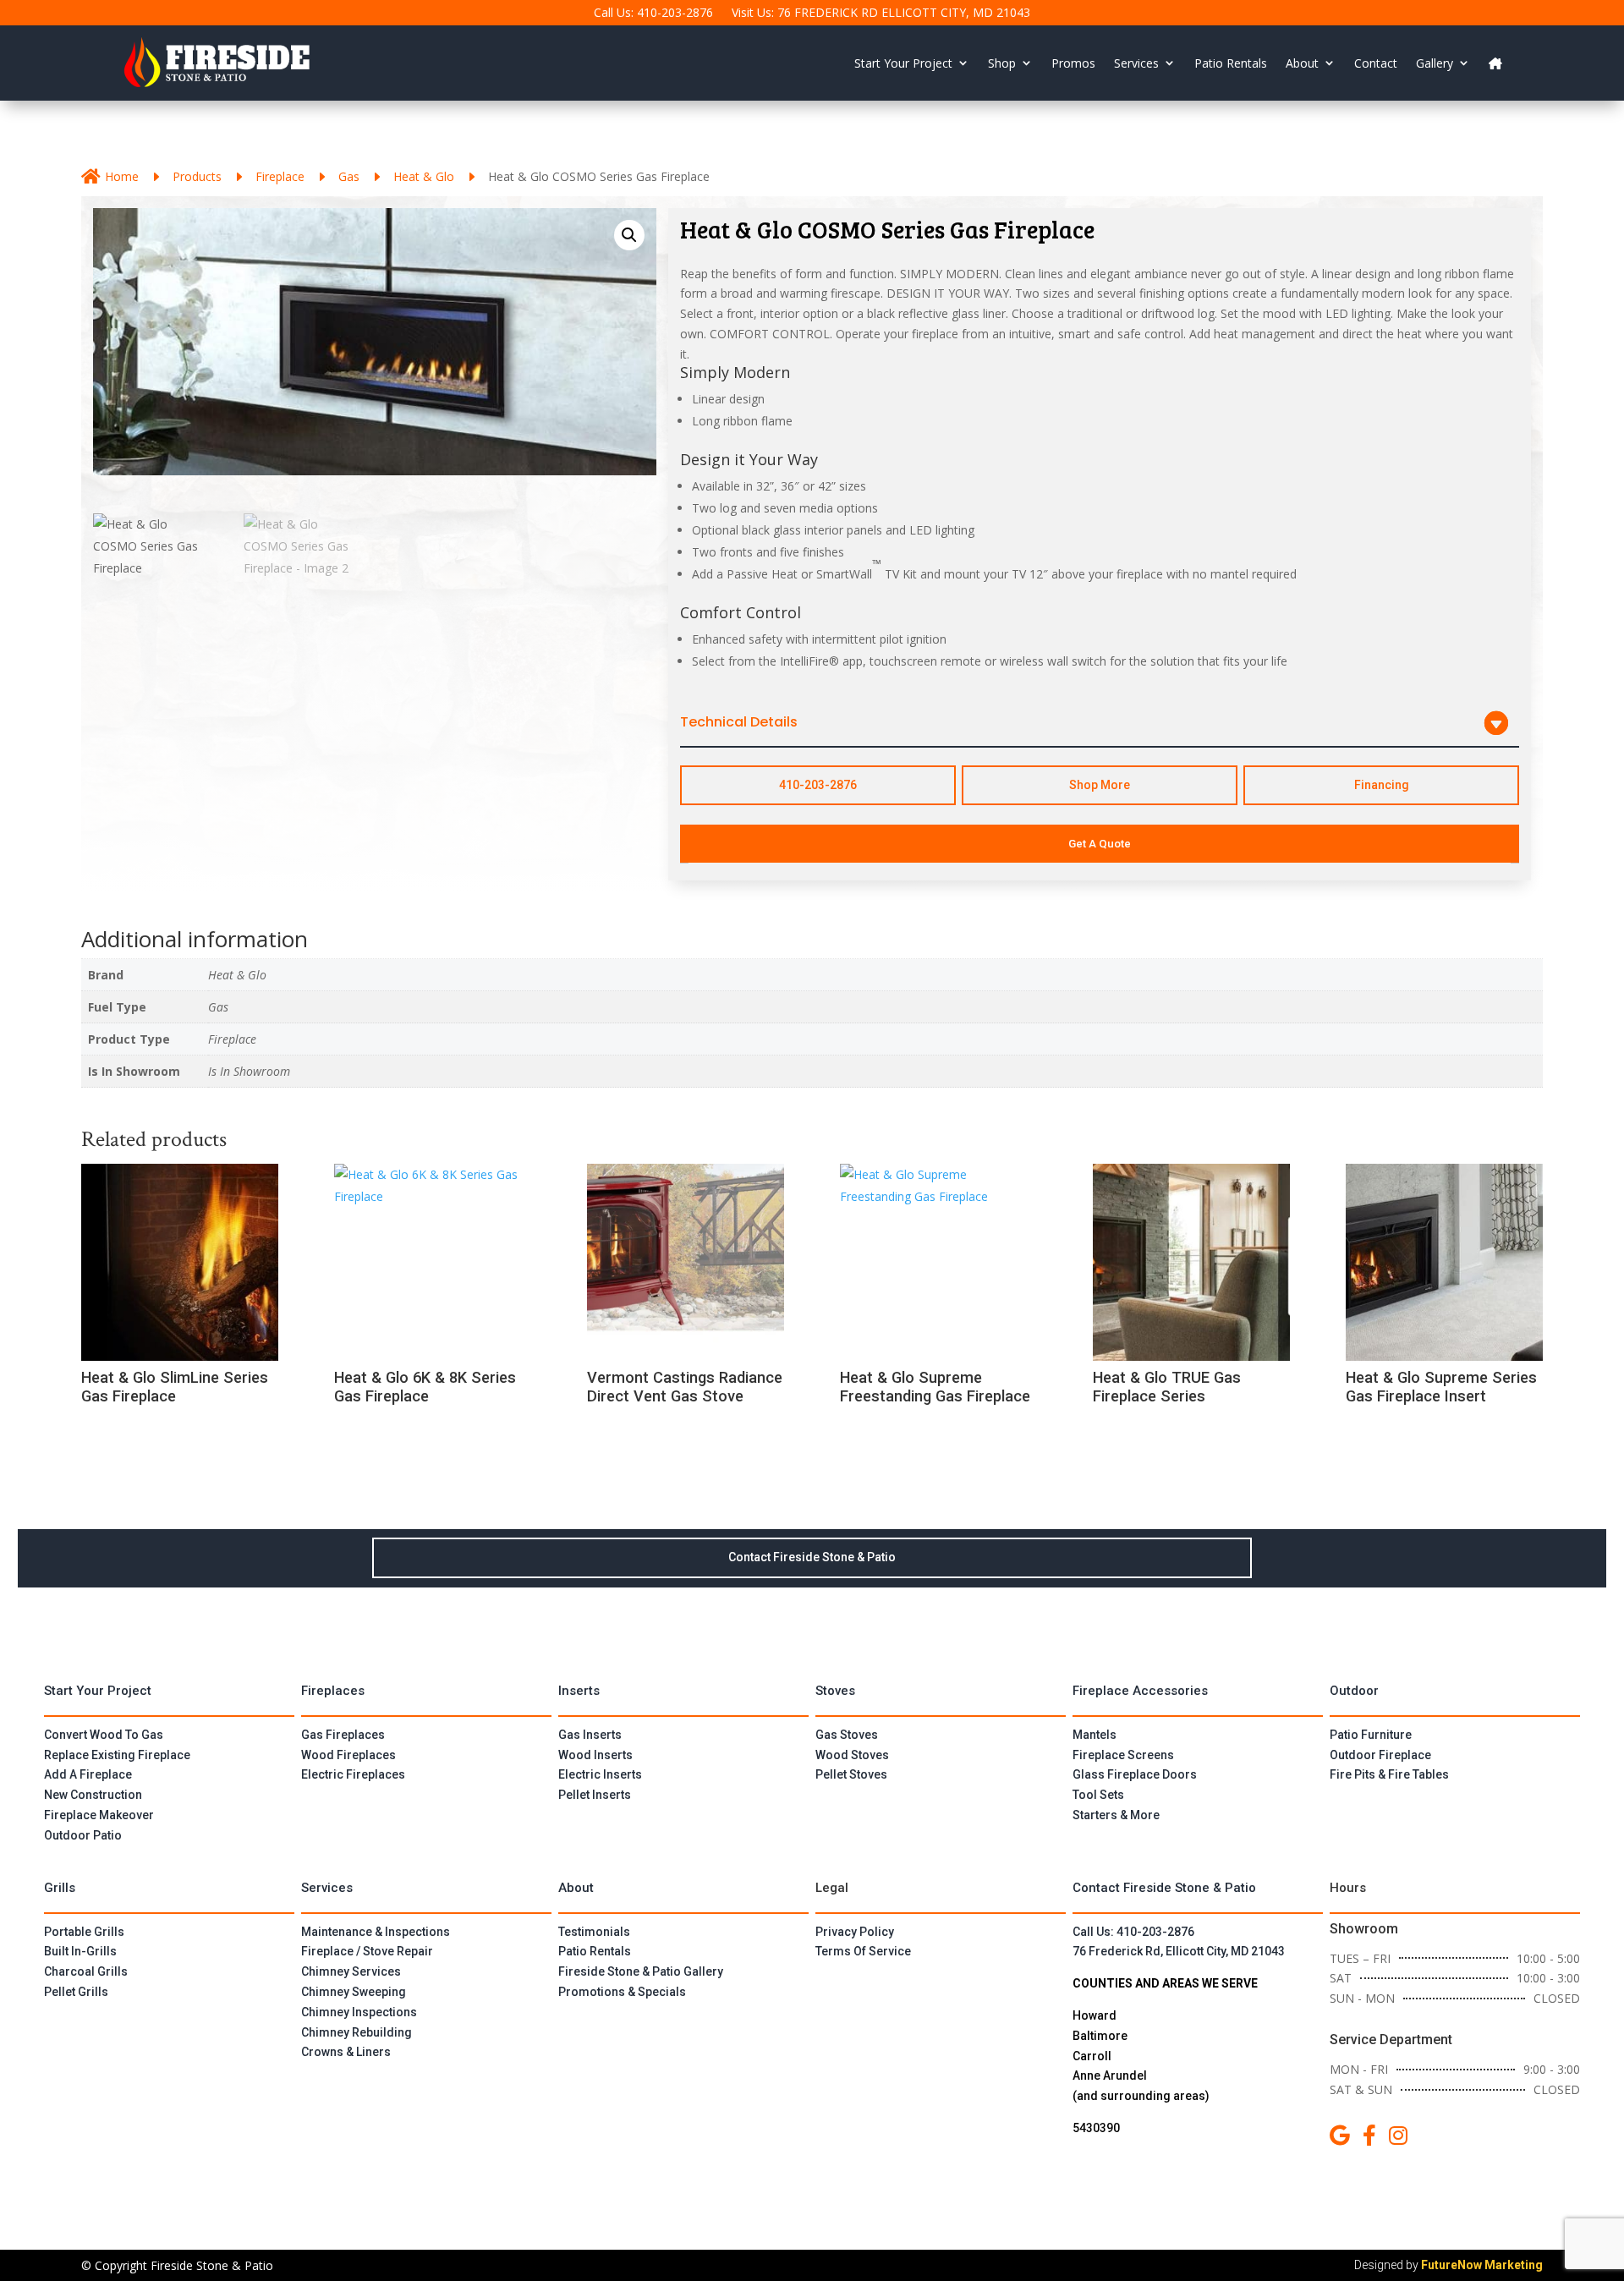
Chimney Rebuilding (357, 2032)
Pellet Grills (76, 1992)
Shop (1002, 63)
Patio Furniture (1371, 1735)
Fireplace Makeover (99, 1815)
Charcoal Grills (86, 1971)
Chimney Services (351, 1971)
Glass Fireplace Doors (1135, 1774)
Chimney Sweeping (354, 1992)
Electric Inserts (600, 1774)
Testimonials (594, 1932)
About (1302, 63)
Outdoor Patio (83, 1835)
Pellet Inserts (595, 1795)
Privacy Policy (855, 1932)
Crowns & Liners (346, 2052)
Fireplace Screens (1123, 1755)
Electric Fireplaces (353, 1774)
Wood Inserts (595, 1755)
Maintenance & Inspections (376, 1932)
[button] (629, 235)
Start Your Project (903, 63)
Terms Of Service (863, 1951)
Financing (1382, 785)
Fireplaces (333, 1691)
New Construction (93, 1795)
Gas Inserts (590, 1735)
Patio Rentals (1231, 63)
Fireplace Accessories (1140, 1691)
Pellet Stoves (851, 1774)
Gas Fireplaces (343, 1735)
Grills (60, 1888)
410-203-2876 (818, 785)
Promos (1073, 63)
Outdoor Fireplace (1380, 1755)
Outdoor (1354, 1691)
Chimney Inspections (359, 2012)
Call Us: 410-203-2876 (653, 14)
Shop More (1100, 785)
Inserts (579, 1691)
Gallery (1435, 63)
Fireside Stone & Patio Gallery (641, 1971)
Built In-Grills (80, 1951)
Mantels (1095, 1735)
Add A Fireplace (88, 1774)
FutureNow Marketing (1482, 2265)
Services (1136, 63)
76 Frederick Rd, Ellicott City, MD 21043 (1179, 1951)
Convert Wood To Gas (104, 1735)
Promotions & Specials (622, 1992)
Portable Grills (84, 1932)
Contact (1376, 63)
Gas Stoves (847, 1735)
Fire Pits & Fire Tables (1389, 1774)
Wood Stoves (852, 1755)
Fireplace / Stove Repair (367, 1951)
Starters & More (1116, 1815)
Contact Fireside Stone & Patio (812, 1557)
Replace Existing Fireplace (117, 1755)
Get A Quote (1100, 844)
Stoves (835, 1691)
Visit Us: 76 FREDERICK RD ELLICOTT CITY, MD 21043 (881, 14)
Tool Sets (1098, 1795)
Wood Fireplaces (348, 1755)
